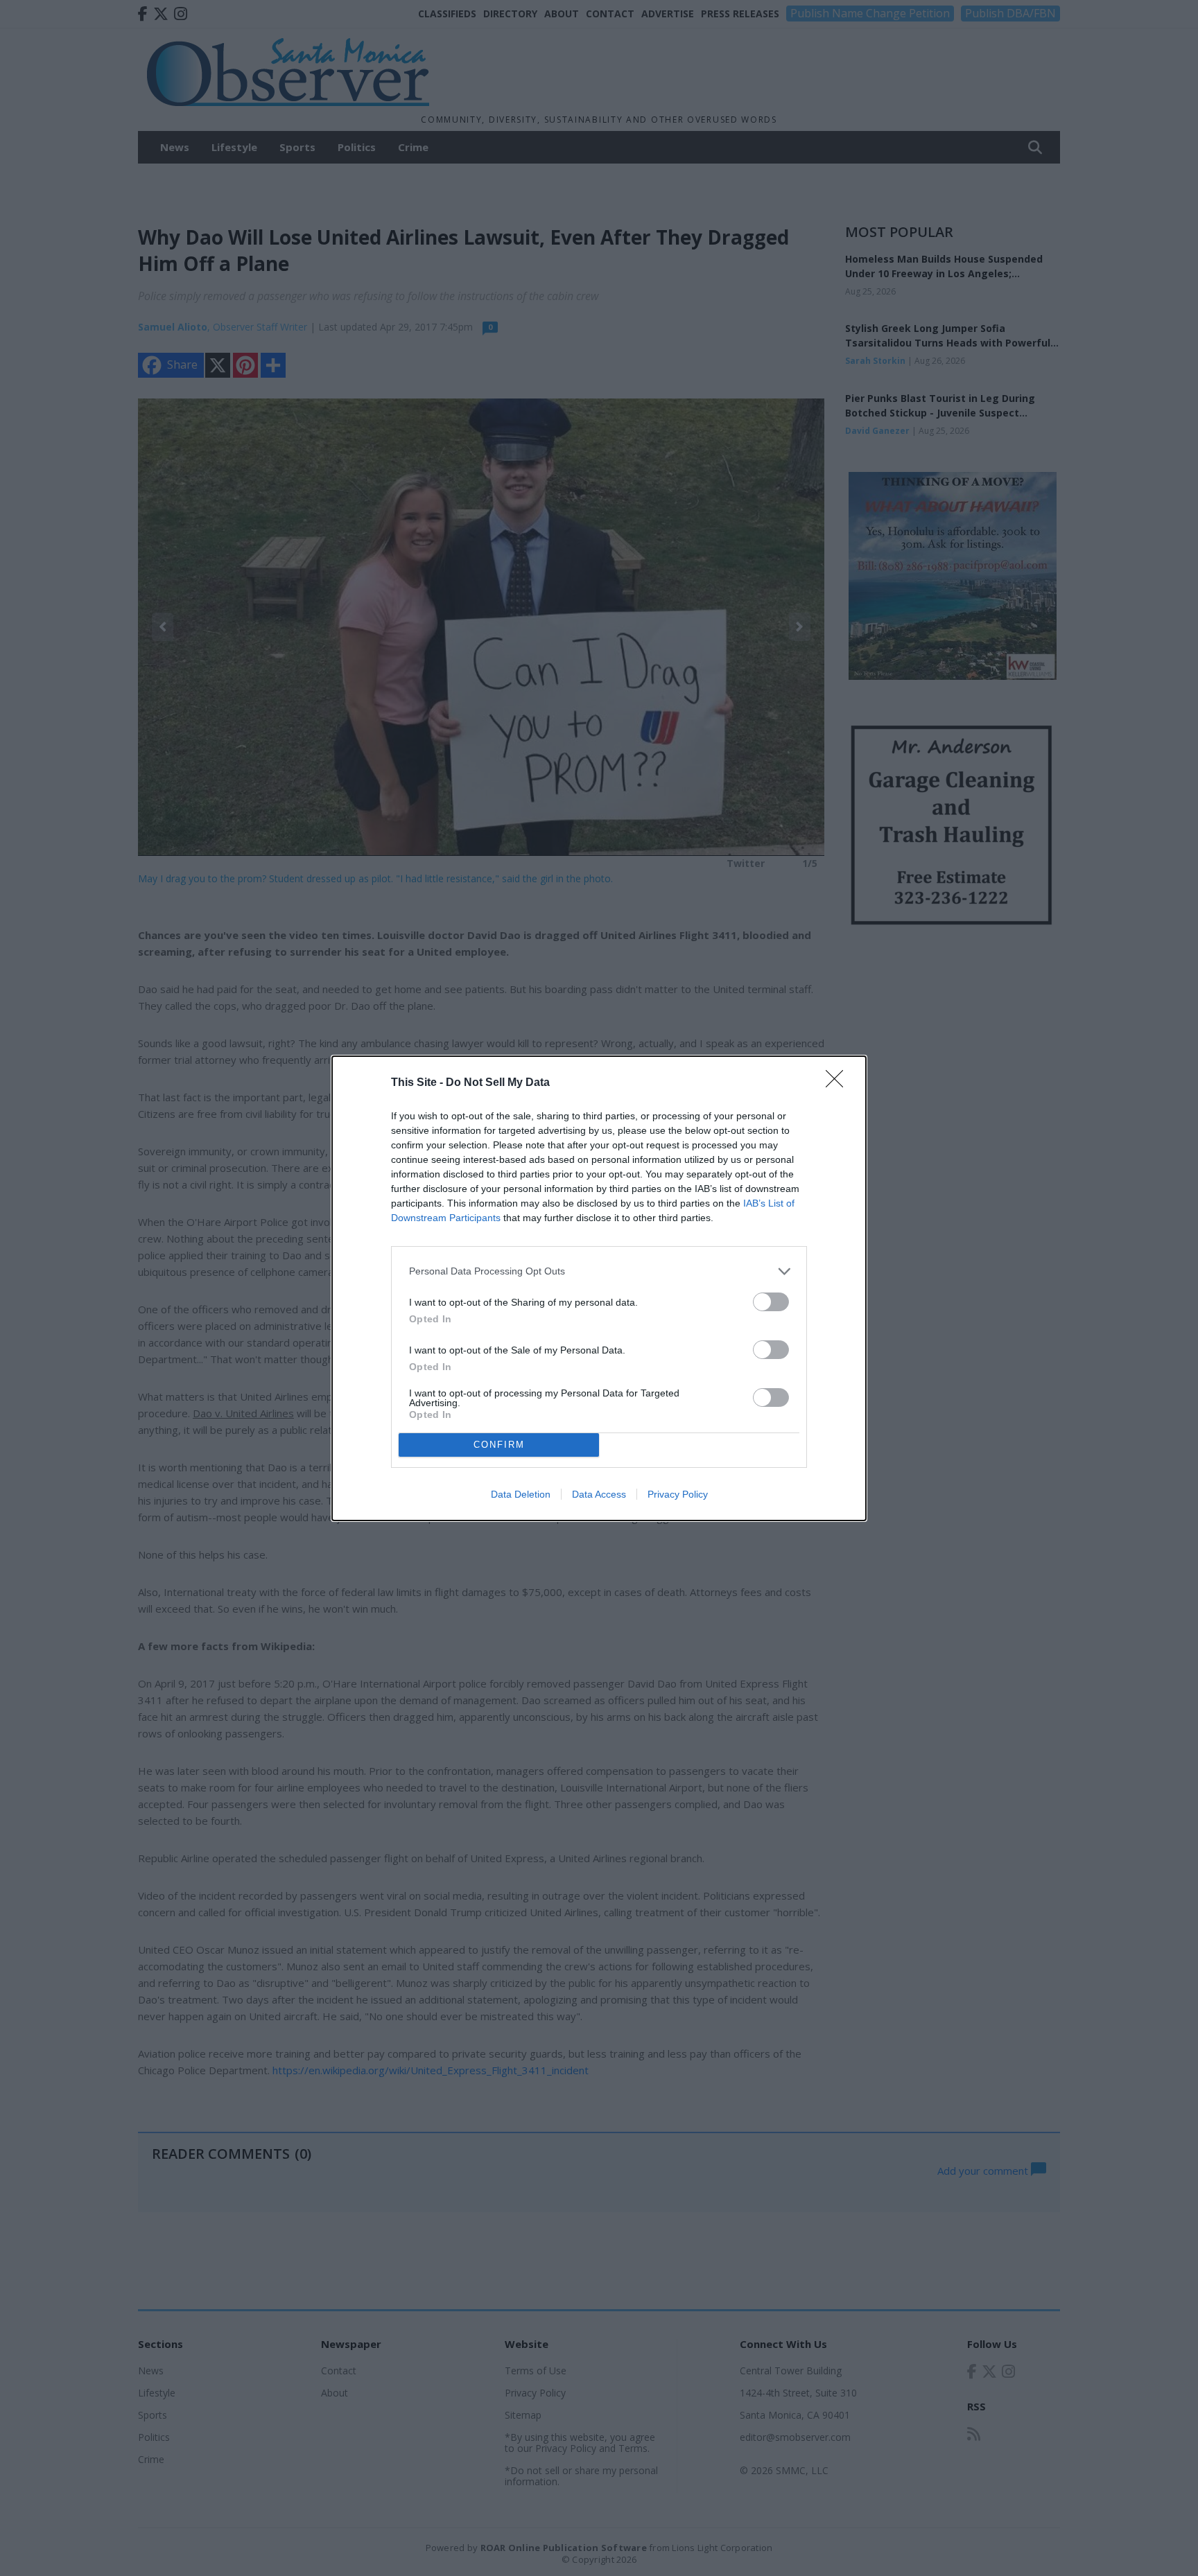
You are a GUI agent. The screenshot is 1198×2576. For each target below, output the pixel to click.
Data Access (599, 1494)
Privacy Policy (678, 1494)
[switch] (771, 1302)
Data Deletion (521, 1494)
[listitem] (599, 1271)
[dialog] (599, 1288)
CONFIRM (499, 1445)
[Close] (839, 1083)
